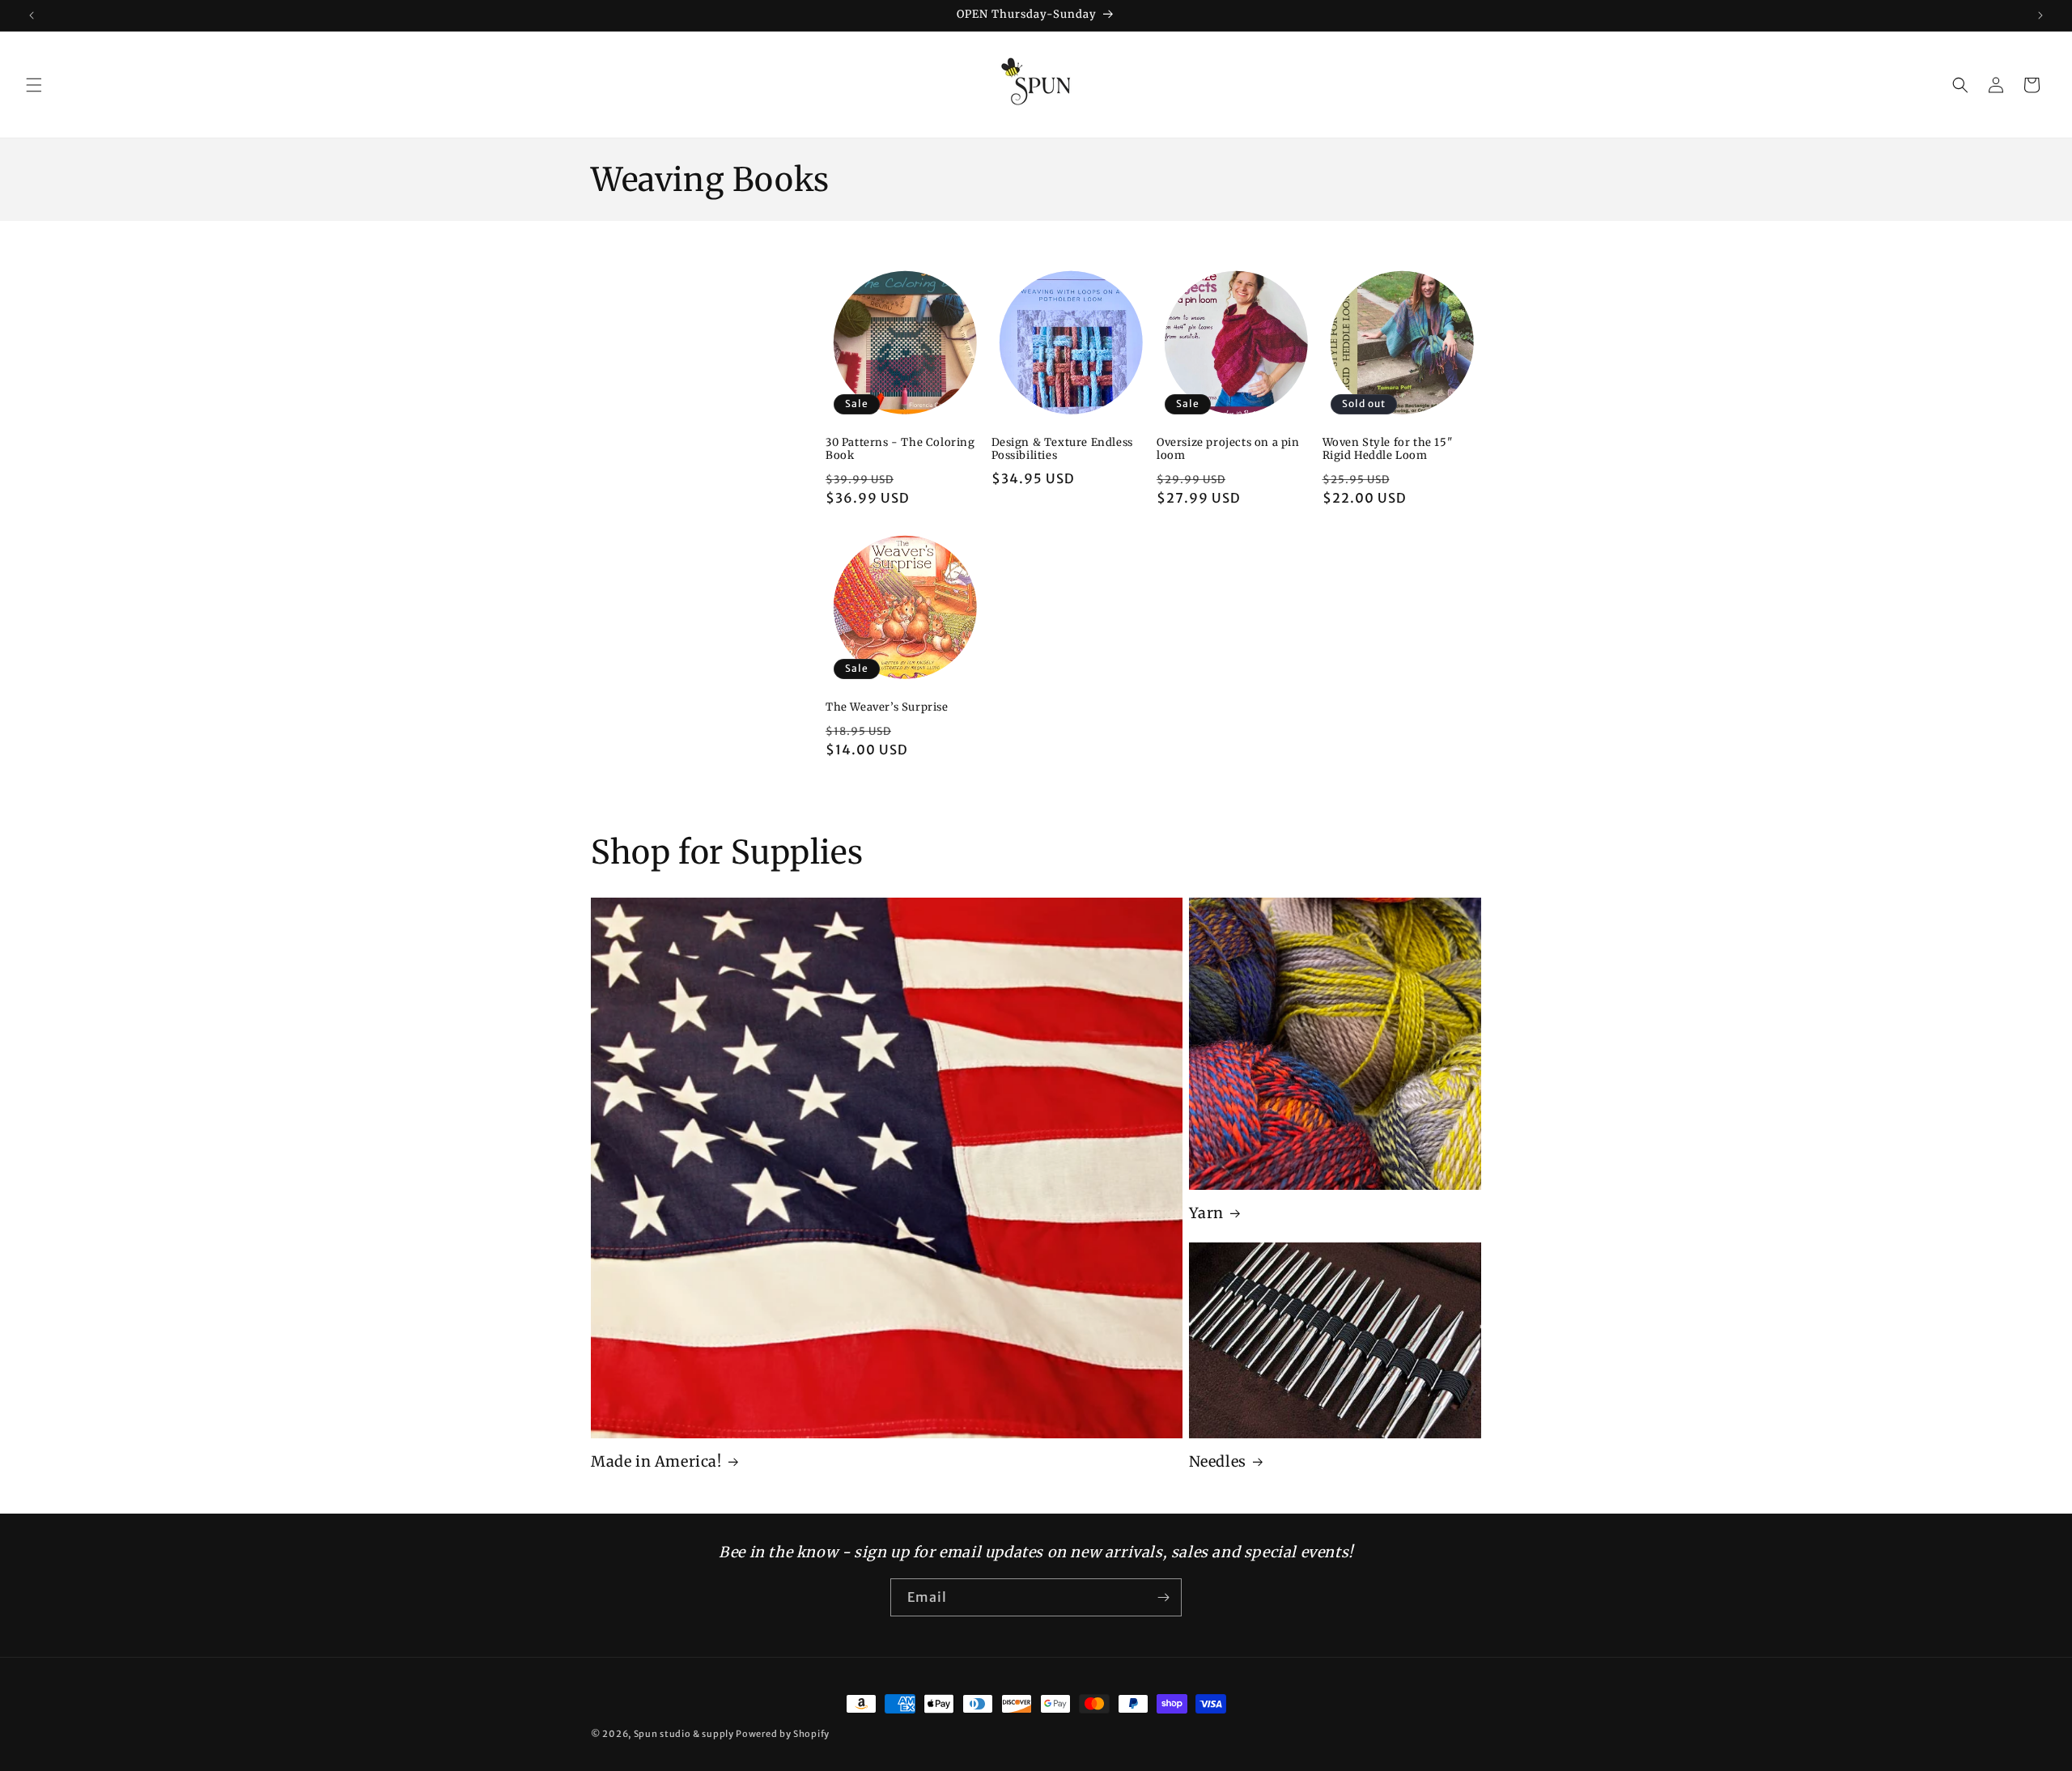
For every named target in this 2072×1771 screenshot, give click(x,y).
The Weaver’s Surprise (887, 707)
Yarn (1206, 1213)
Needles (1218, 1461)
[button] (34, 85)
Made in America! (656, 1461)
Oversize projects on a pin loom (1228, 450)
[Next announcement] (2040, 15)
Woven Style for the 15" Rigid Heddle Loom (1388, 450)
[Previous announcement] (32, 15)
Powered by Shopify (783, 1734)
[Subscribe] (1163, 1597)
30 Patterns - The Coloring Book (900, 450)
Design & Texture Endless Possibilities (1062, 450)
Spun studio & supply (684, 1734)
